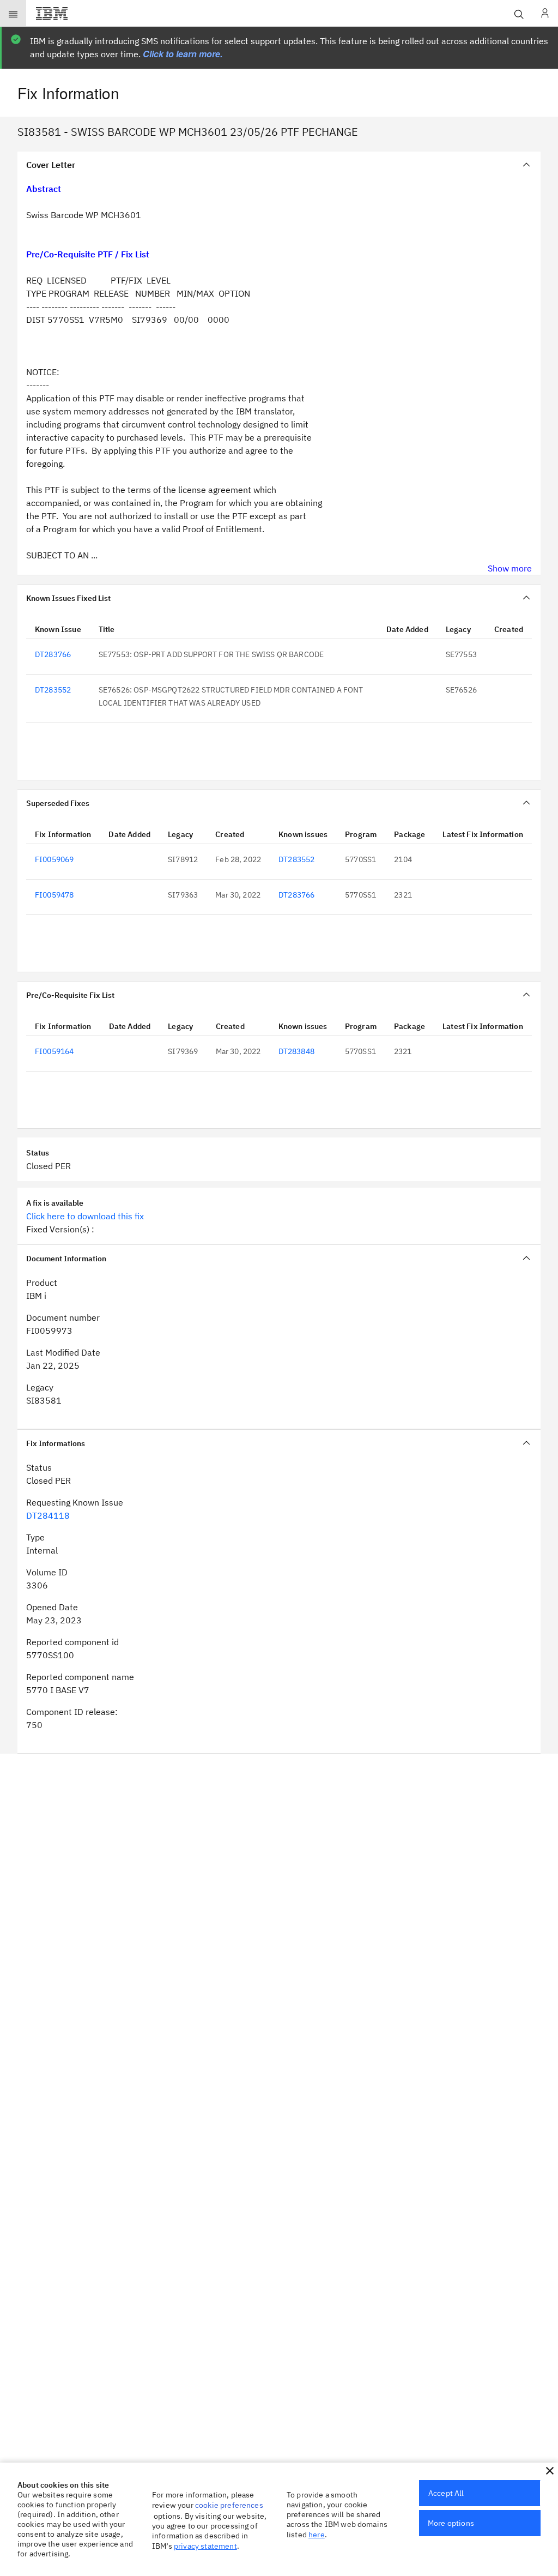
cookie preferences (229, 2505)
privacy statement (205, 2546)
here (317, 2535)
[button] (550, 2471)
